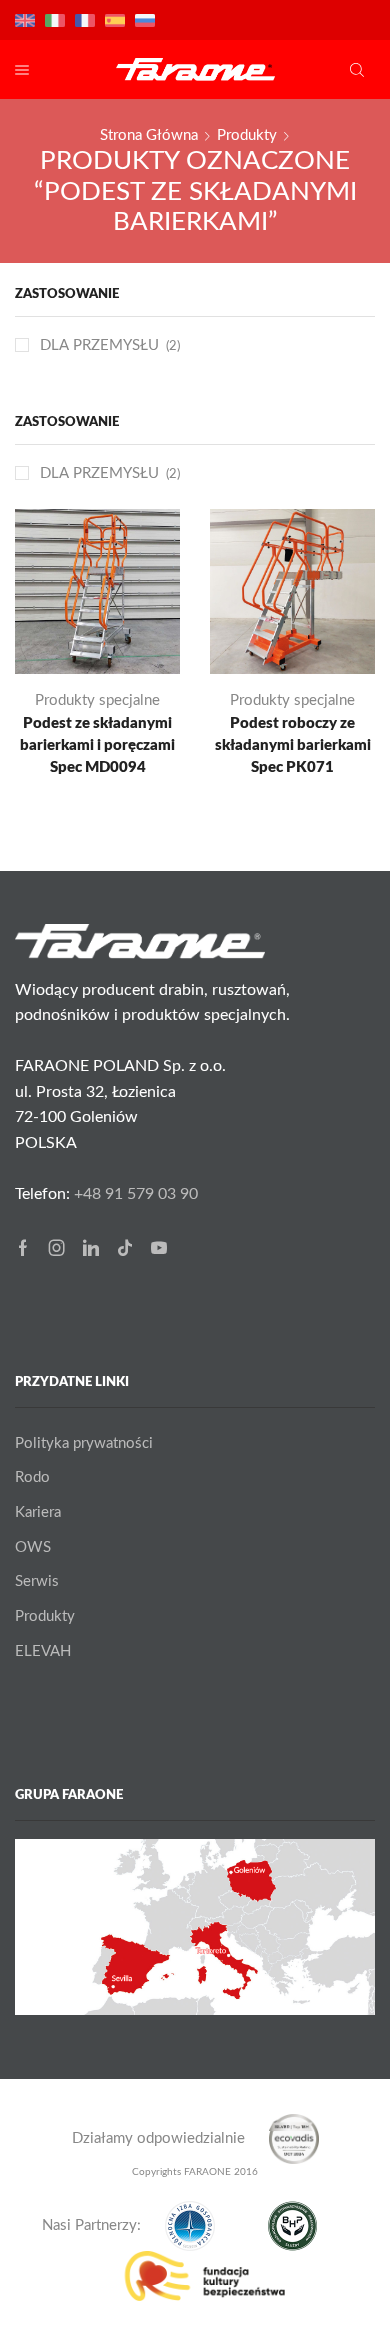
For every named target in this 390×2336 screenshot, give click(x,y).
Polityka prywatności (84, 1443)
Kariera (38, 1512)
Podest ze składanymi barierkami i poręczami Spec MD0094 (97, 745)
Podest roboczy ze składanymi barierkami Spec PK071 (293, 745)
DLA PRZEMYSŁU (99, 473)
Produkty (247, 135)
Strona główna (149, 135)
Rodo (32, 1477)
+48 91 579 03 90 (136, 1194)
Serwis (37, 1581)
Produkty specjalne (97, 700)
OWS (33, 1547)
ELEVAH (43, 1651)
